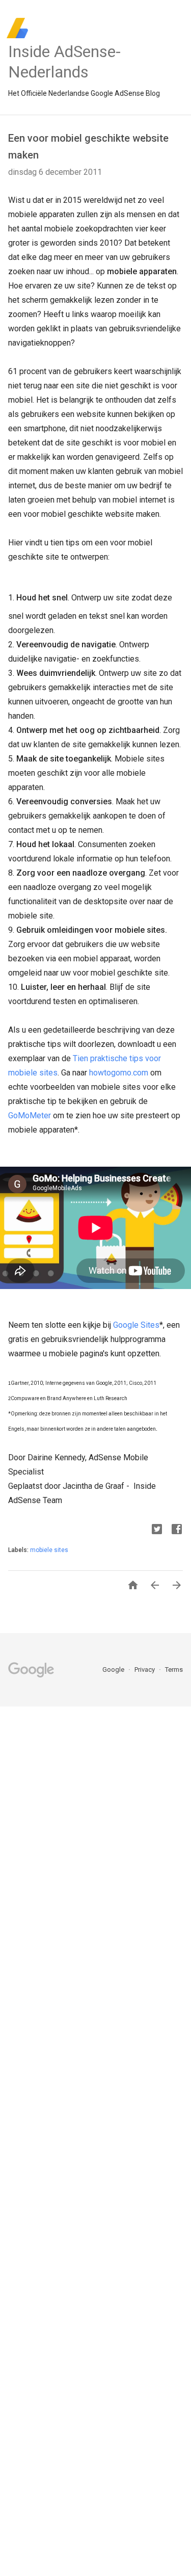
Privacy (145, 1670)
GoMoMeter (30, 1115)
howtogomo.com (119, 1073)
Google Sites (136, 1325)
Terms (174, 1670)
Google (114, 1670)
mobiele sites (49, 1550)
